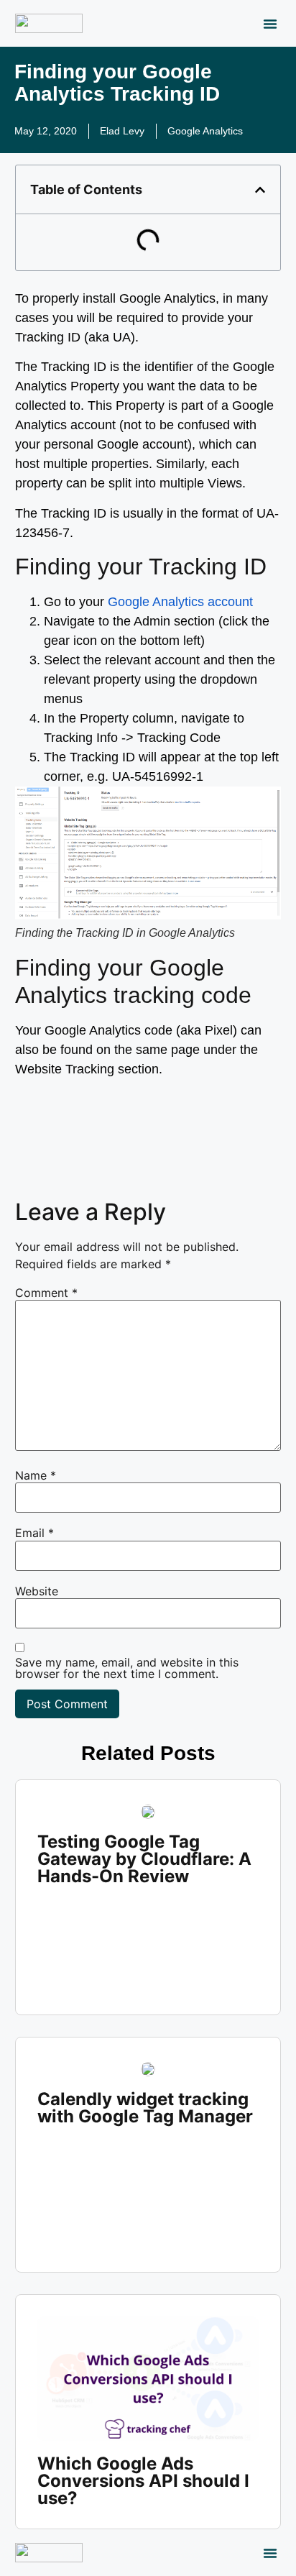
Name (36, 1475)
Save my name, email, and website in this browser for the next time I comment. (127, 1668)
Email (34, 1533)
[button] (270, 24)
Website (37, 1591)
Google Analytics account (180, 602)
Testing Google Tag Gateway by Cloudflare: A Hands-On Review (144, 1859)
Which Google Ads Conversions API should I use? (143, 2481)
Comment (46, 1293)
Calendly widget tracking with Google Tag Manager (145, 2108)
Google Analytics (205, 131)
